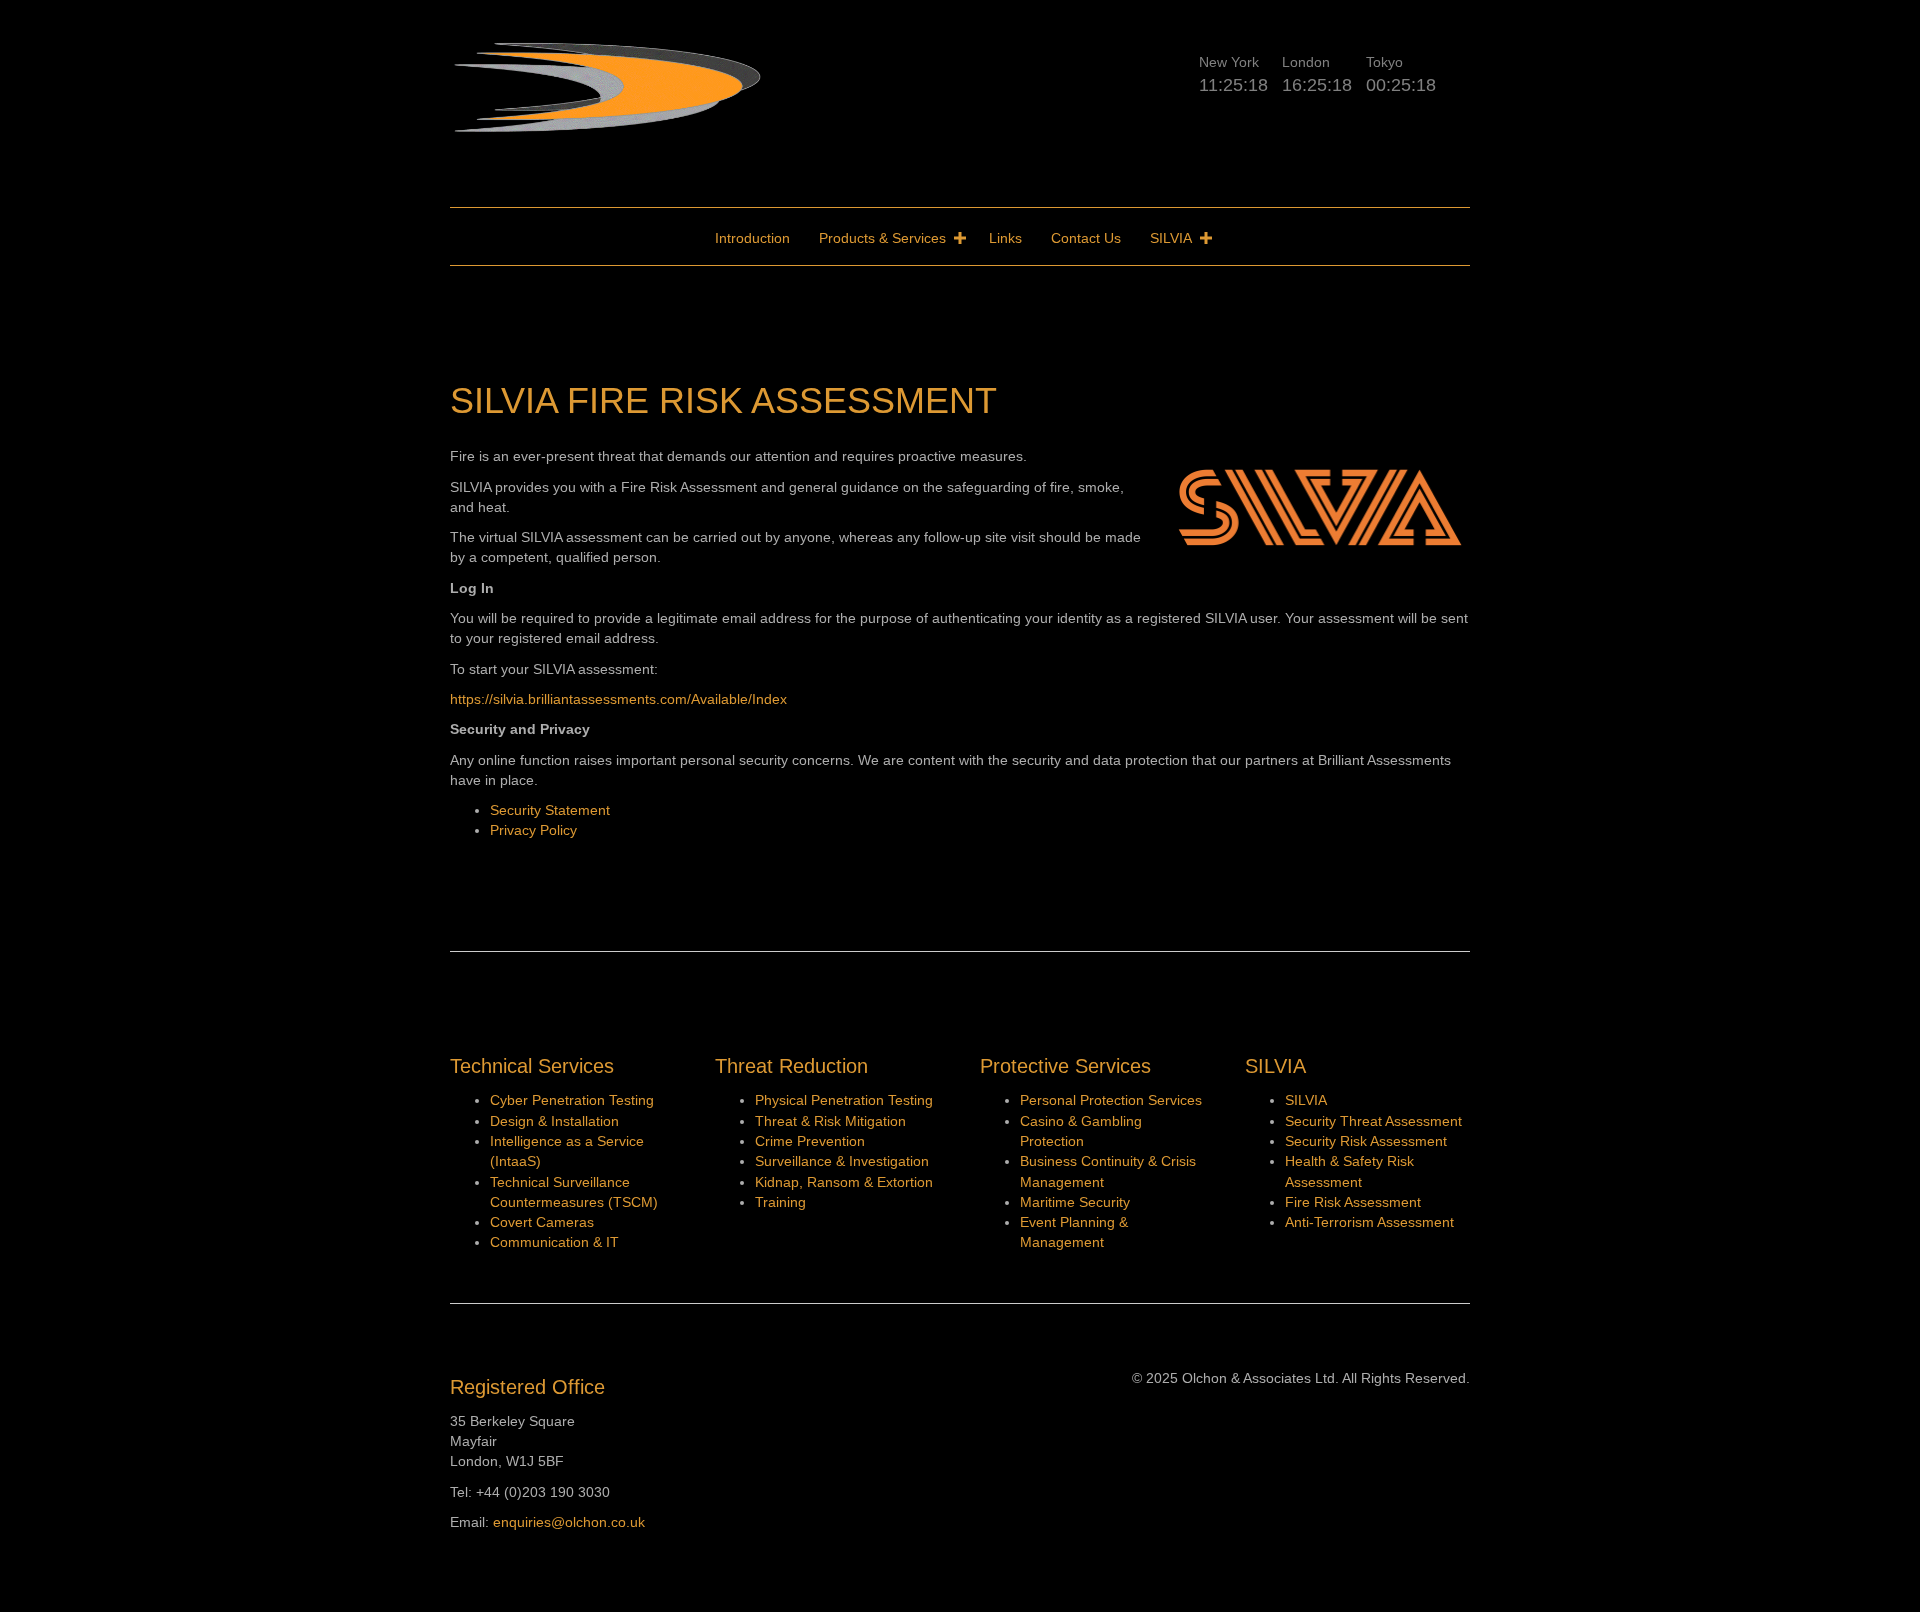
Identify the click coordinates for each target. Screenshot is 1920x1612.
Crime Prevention (810, 1141)
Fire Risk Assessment (1353, 1202)
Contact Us (1086, 238)
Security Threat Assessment (1375, 1121)
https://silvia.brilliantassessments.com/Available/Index (618, 699)
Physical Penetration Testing (844, 1100)
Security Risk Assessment (1366, 1141)
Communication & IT (554, 1242)
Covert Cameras (542, 1222)
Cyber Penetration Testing (572, 1100)
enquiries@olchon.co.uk (569, 1522)
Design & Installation (554, 1121)
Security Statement (550, 810)
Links (1005, 238)
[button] (960, 238)
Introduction (752, 238)
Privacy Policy (533, 830)
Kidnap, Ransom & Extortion (844, 1182)
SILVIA (1171, 238)
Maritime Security (1075, 1202)
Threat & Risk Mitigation (830, 1121)
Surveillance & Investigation (842, 1161)
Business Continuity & (1088, 1161)
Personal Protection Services (1111, 1100)
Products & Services (882, 238)
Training (780, 1202)
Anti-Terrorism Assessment (1369, 1222)
